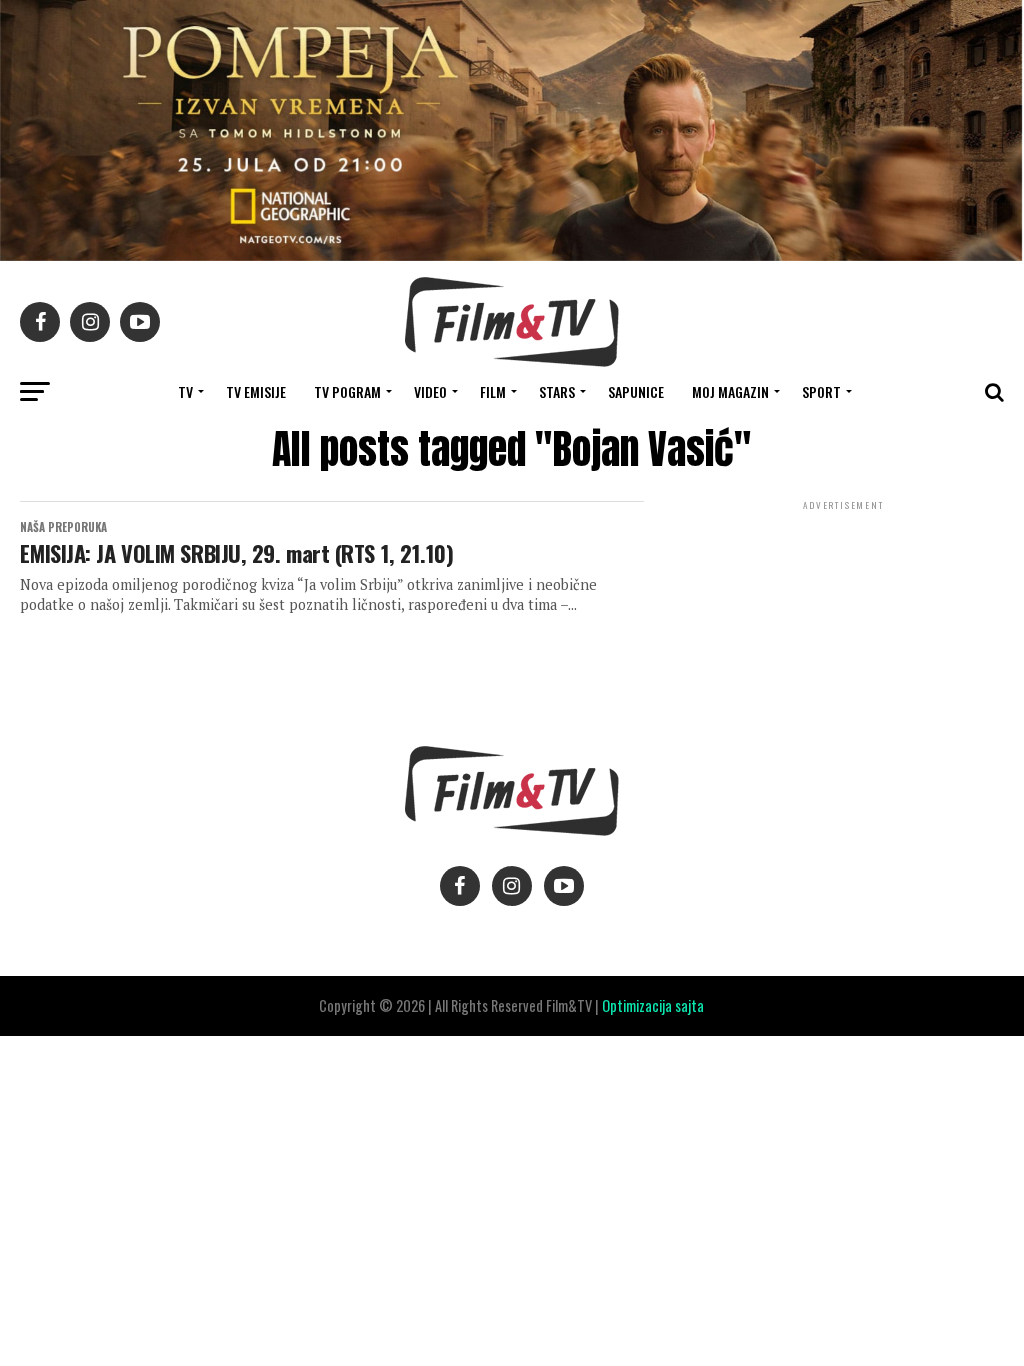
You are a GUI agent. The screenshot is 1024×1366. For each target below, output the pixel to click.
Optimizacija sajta (653, 1005)
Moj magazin (730, 391)
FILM (493, 391)
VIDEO (430, 391)
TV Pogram (347, 391)
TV (185, 391)
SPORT (821, 391)
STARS (557, 391)
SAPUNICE (636, 391)
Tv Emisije (256, 391)
